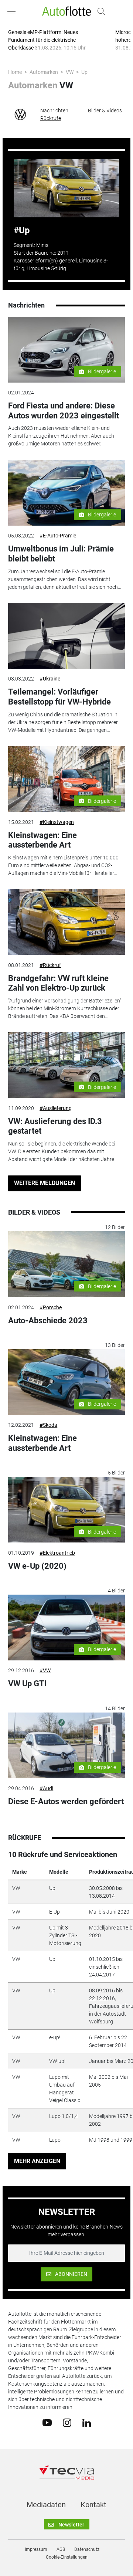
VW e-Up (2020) (37, 1566)
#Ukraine (50, 679)
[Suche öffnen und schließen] (99, 11)
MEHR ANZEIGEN (37, 2161)
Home (15, 72)
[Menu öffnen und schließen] (13, 11)
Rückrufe (51, 118)
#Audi (46, 1788)
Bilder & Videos (105, 111)
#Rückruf (50, 965)
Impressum (36, 2549)
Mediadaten (46, 2505)
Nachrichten (54, 111)
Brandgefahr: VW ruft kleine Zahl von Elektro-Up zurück (58, 983)
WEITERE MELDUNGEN (45, 1183)
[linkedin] (87, 2422)
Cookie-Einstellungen (67, 2557)
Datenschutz (87, 2549)
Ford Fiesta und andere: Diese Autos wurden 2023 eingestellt (64, 410)
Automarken (44, 72)
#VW (45, 1670)
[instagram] (67, 2422)
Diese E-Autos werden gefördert (66, 1801)
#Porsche (51, 1307)
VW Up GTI (27, 1684)
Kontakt (93, 2505)
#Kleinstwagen (57, 822)
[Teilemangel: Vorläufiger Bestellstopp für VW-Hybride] (66, 636)
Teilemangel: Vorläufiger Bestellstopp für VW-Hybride (59, 697)
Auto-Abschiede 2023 (48, 1321)
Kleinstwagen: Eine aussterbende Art (42, 840)
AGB (61, 2549)
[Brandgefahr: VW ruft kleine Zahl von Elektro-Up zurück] (66, 922)
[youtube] (47, 2422)
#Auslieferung (56, 1108)
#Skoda (48, 1425)
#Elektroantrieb (57, 1553)
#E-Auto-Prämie (58, 536)
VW (70, 72)
